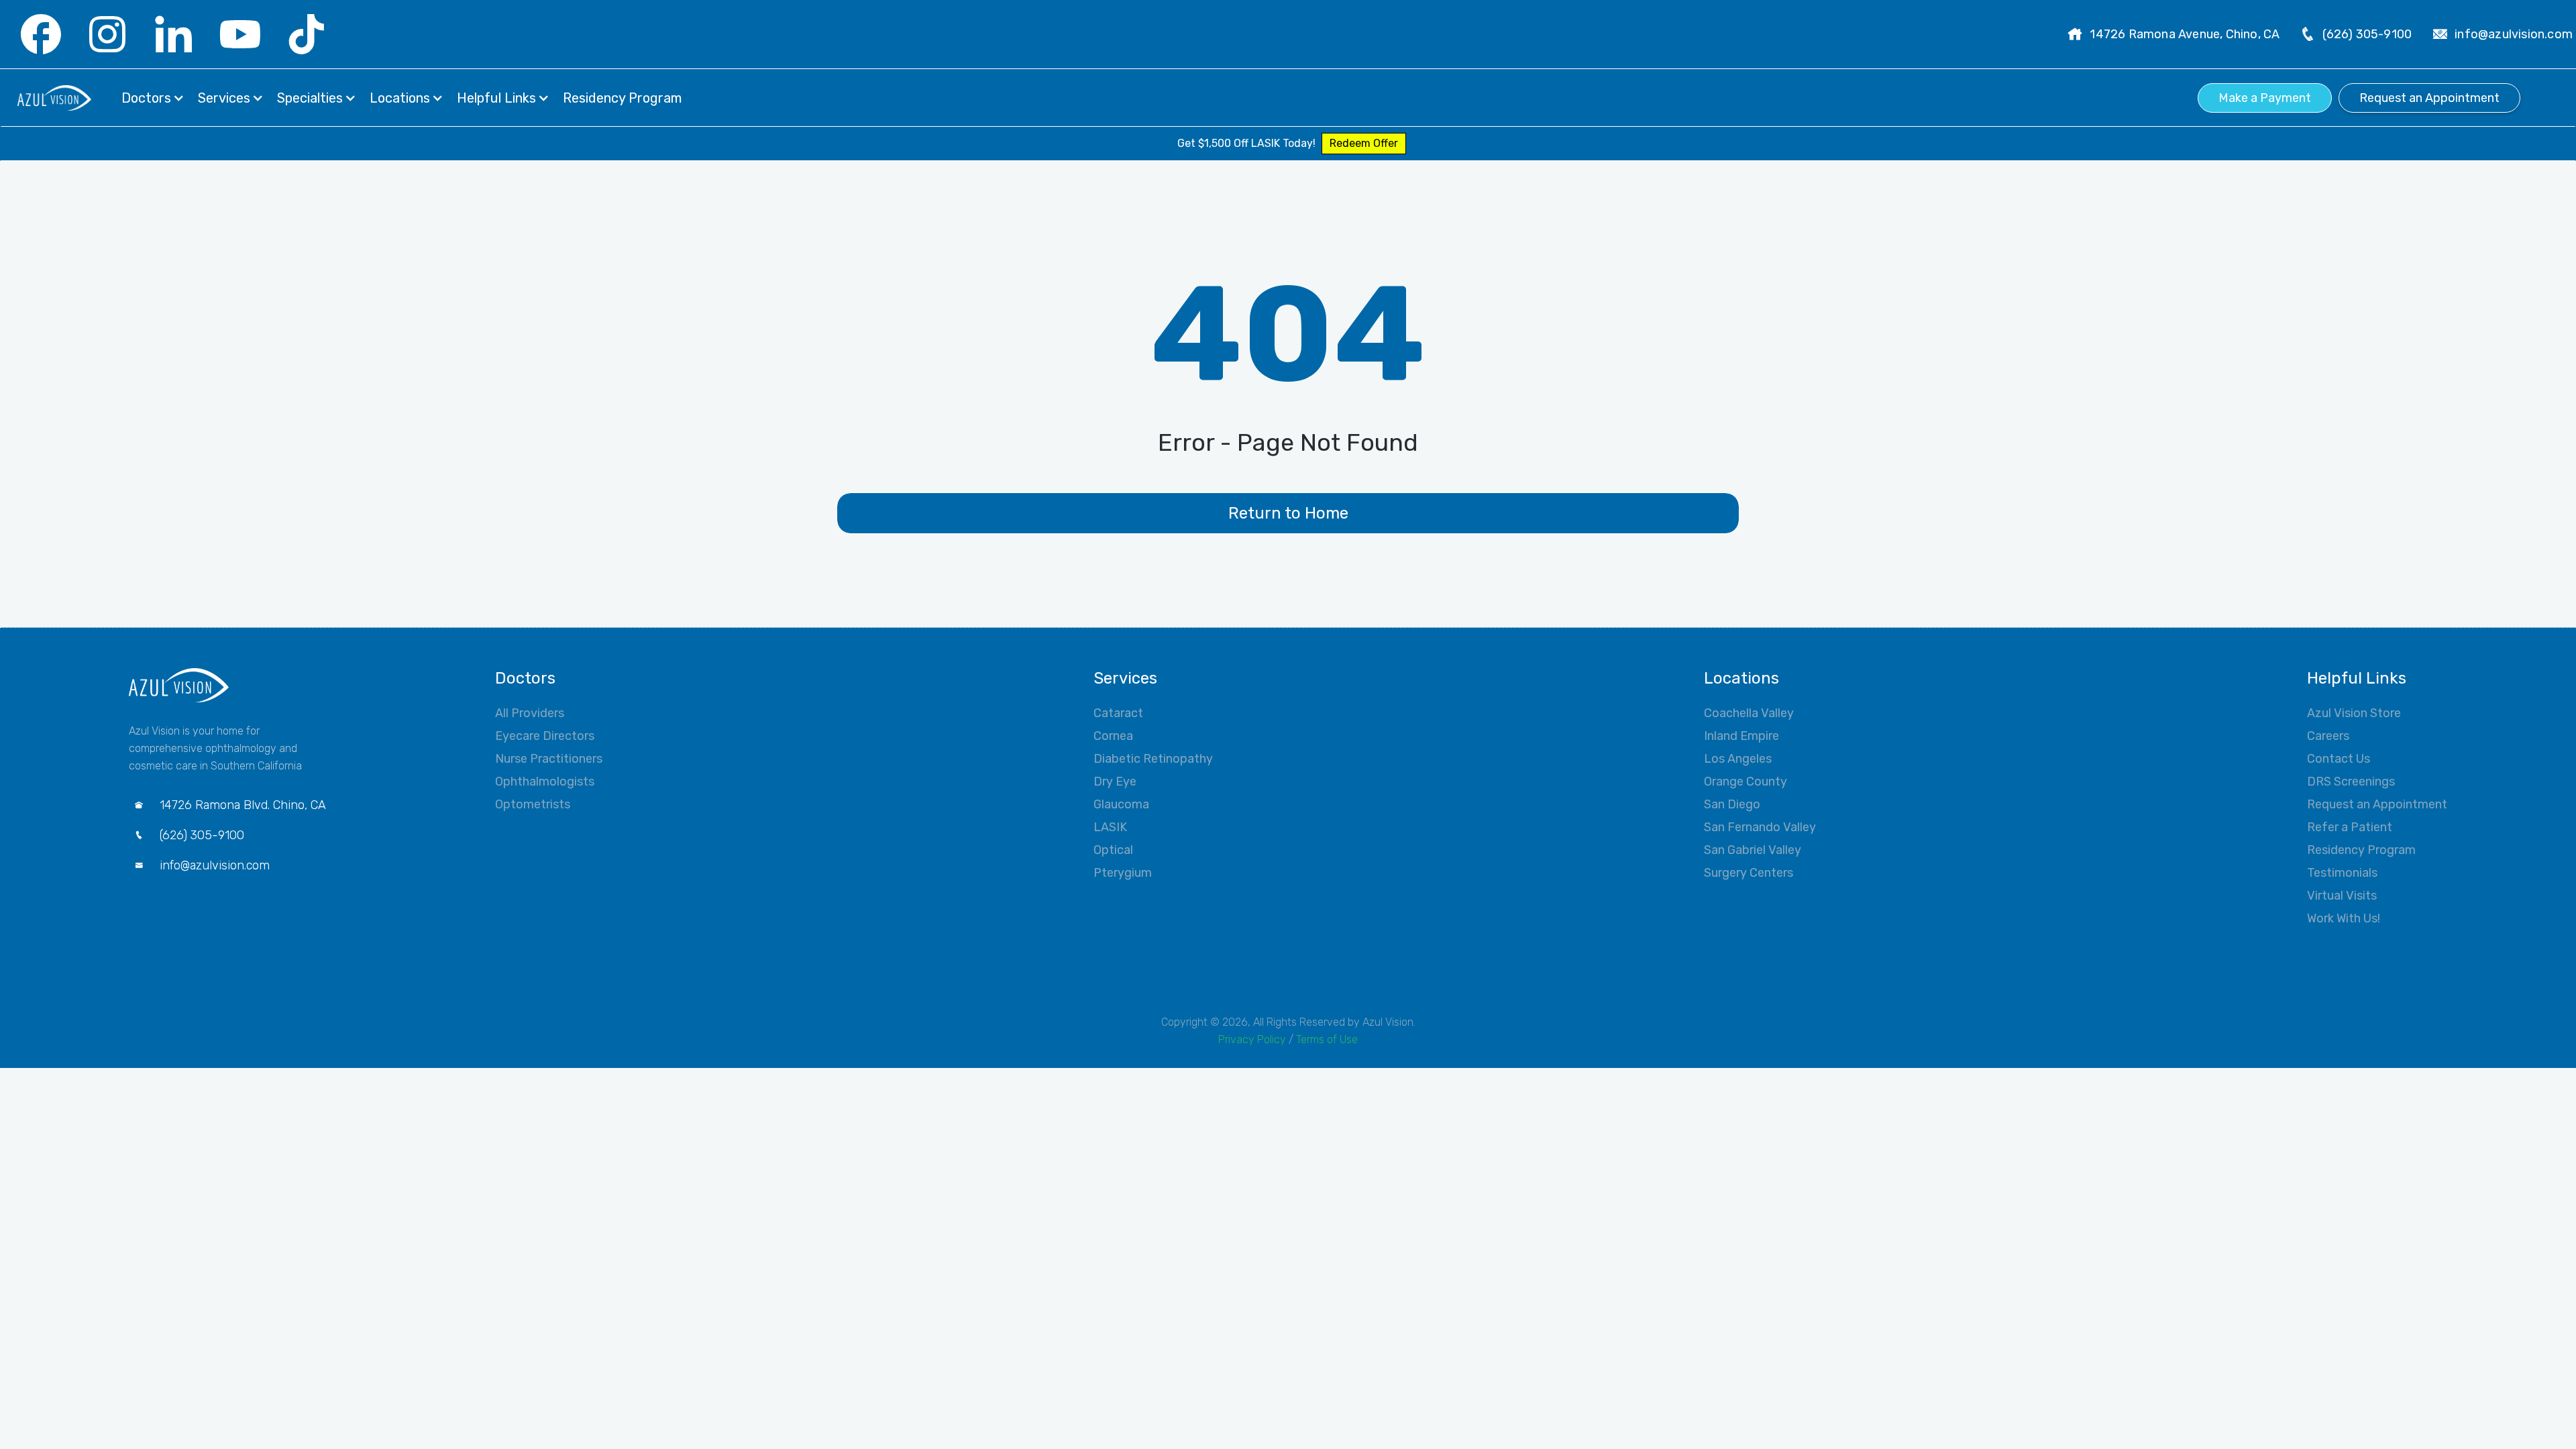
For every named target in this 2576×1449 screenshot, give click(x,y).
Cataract (1118, 713)
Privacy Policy (1252, 1039)
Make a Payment (2265, 98)
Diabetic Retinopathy (1153, 759)
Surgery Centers (1749, 873)
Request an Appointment (2429, 98)
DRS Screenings (2351, 782)
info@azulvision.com (2514, 34)
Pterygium (1123, 873)
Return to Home (1288, 513)
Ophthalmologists (545, 782)
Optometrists (533, 804)
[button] (153, 98)
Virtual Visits (2342, 896)
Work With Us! (2344, 918)
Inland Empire (1741, 736)
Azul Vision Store (2354, 713)
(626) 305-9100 (2367, 34)
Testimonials (2342, 873)
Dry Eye (1115, 782)
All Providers (530, 713)
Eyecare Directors (545, 736)
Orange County (1746, 782)
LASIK (1110, 827)
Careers (2328, 736)
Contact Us (2339, 759)
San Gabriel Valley (1753, 850)
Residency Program (2361, 850)
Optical (1113, 850)
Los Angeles (1738, 759)
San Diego (1732, 804)
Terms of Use (1327, 1039)
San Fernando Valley (1760, 827)
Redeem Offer (1364, 143)
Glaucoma (1121, 804)
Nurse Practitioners (549, 759)
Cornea (1113, 736)
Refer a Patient (2350, 827)
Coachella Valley (1749, 713)
